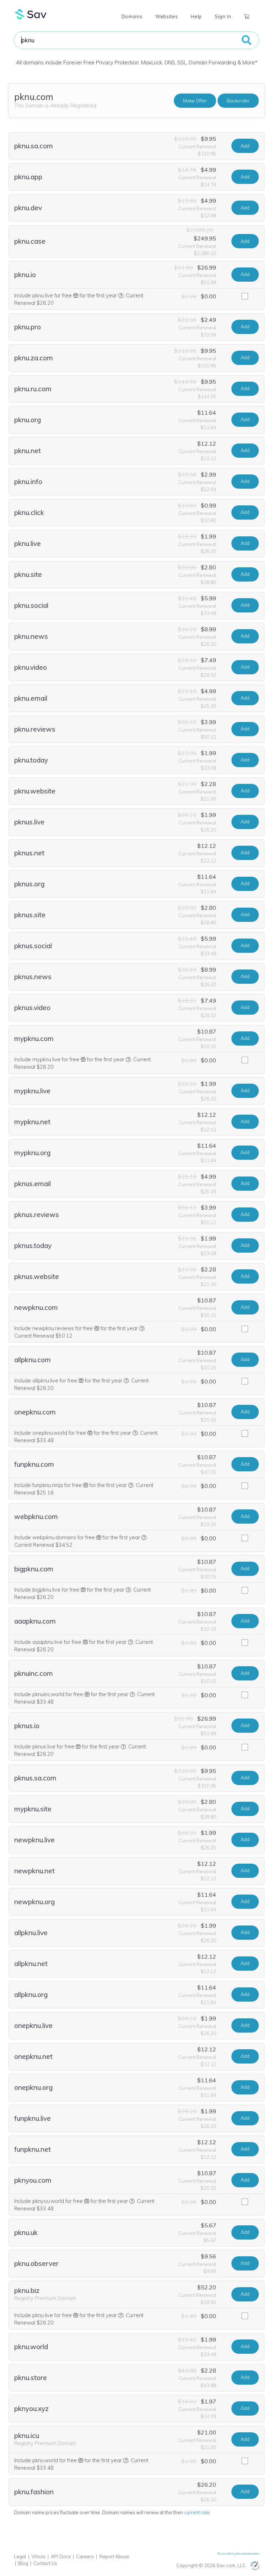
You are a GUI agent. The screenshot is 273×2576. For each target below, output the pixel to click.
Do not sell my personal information (238, 2554)
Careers (85, 2556)
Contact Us (45, 2563)
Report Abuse (114, 2556)
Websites (167, 16)
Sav (31, 14)
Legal (20, 2556)
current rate (197, 2512)
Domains (132, 16)
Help (196, 16)
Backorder (238, 101)
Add (245, 146)
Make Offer (195, 101)
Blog (23, 2563)
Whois (38, 2556)
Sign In (223, 16)
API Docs (61, 2556)
